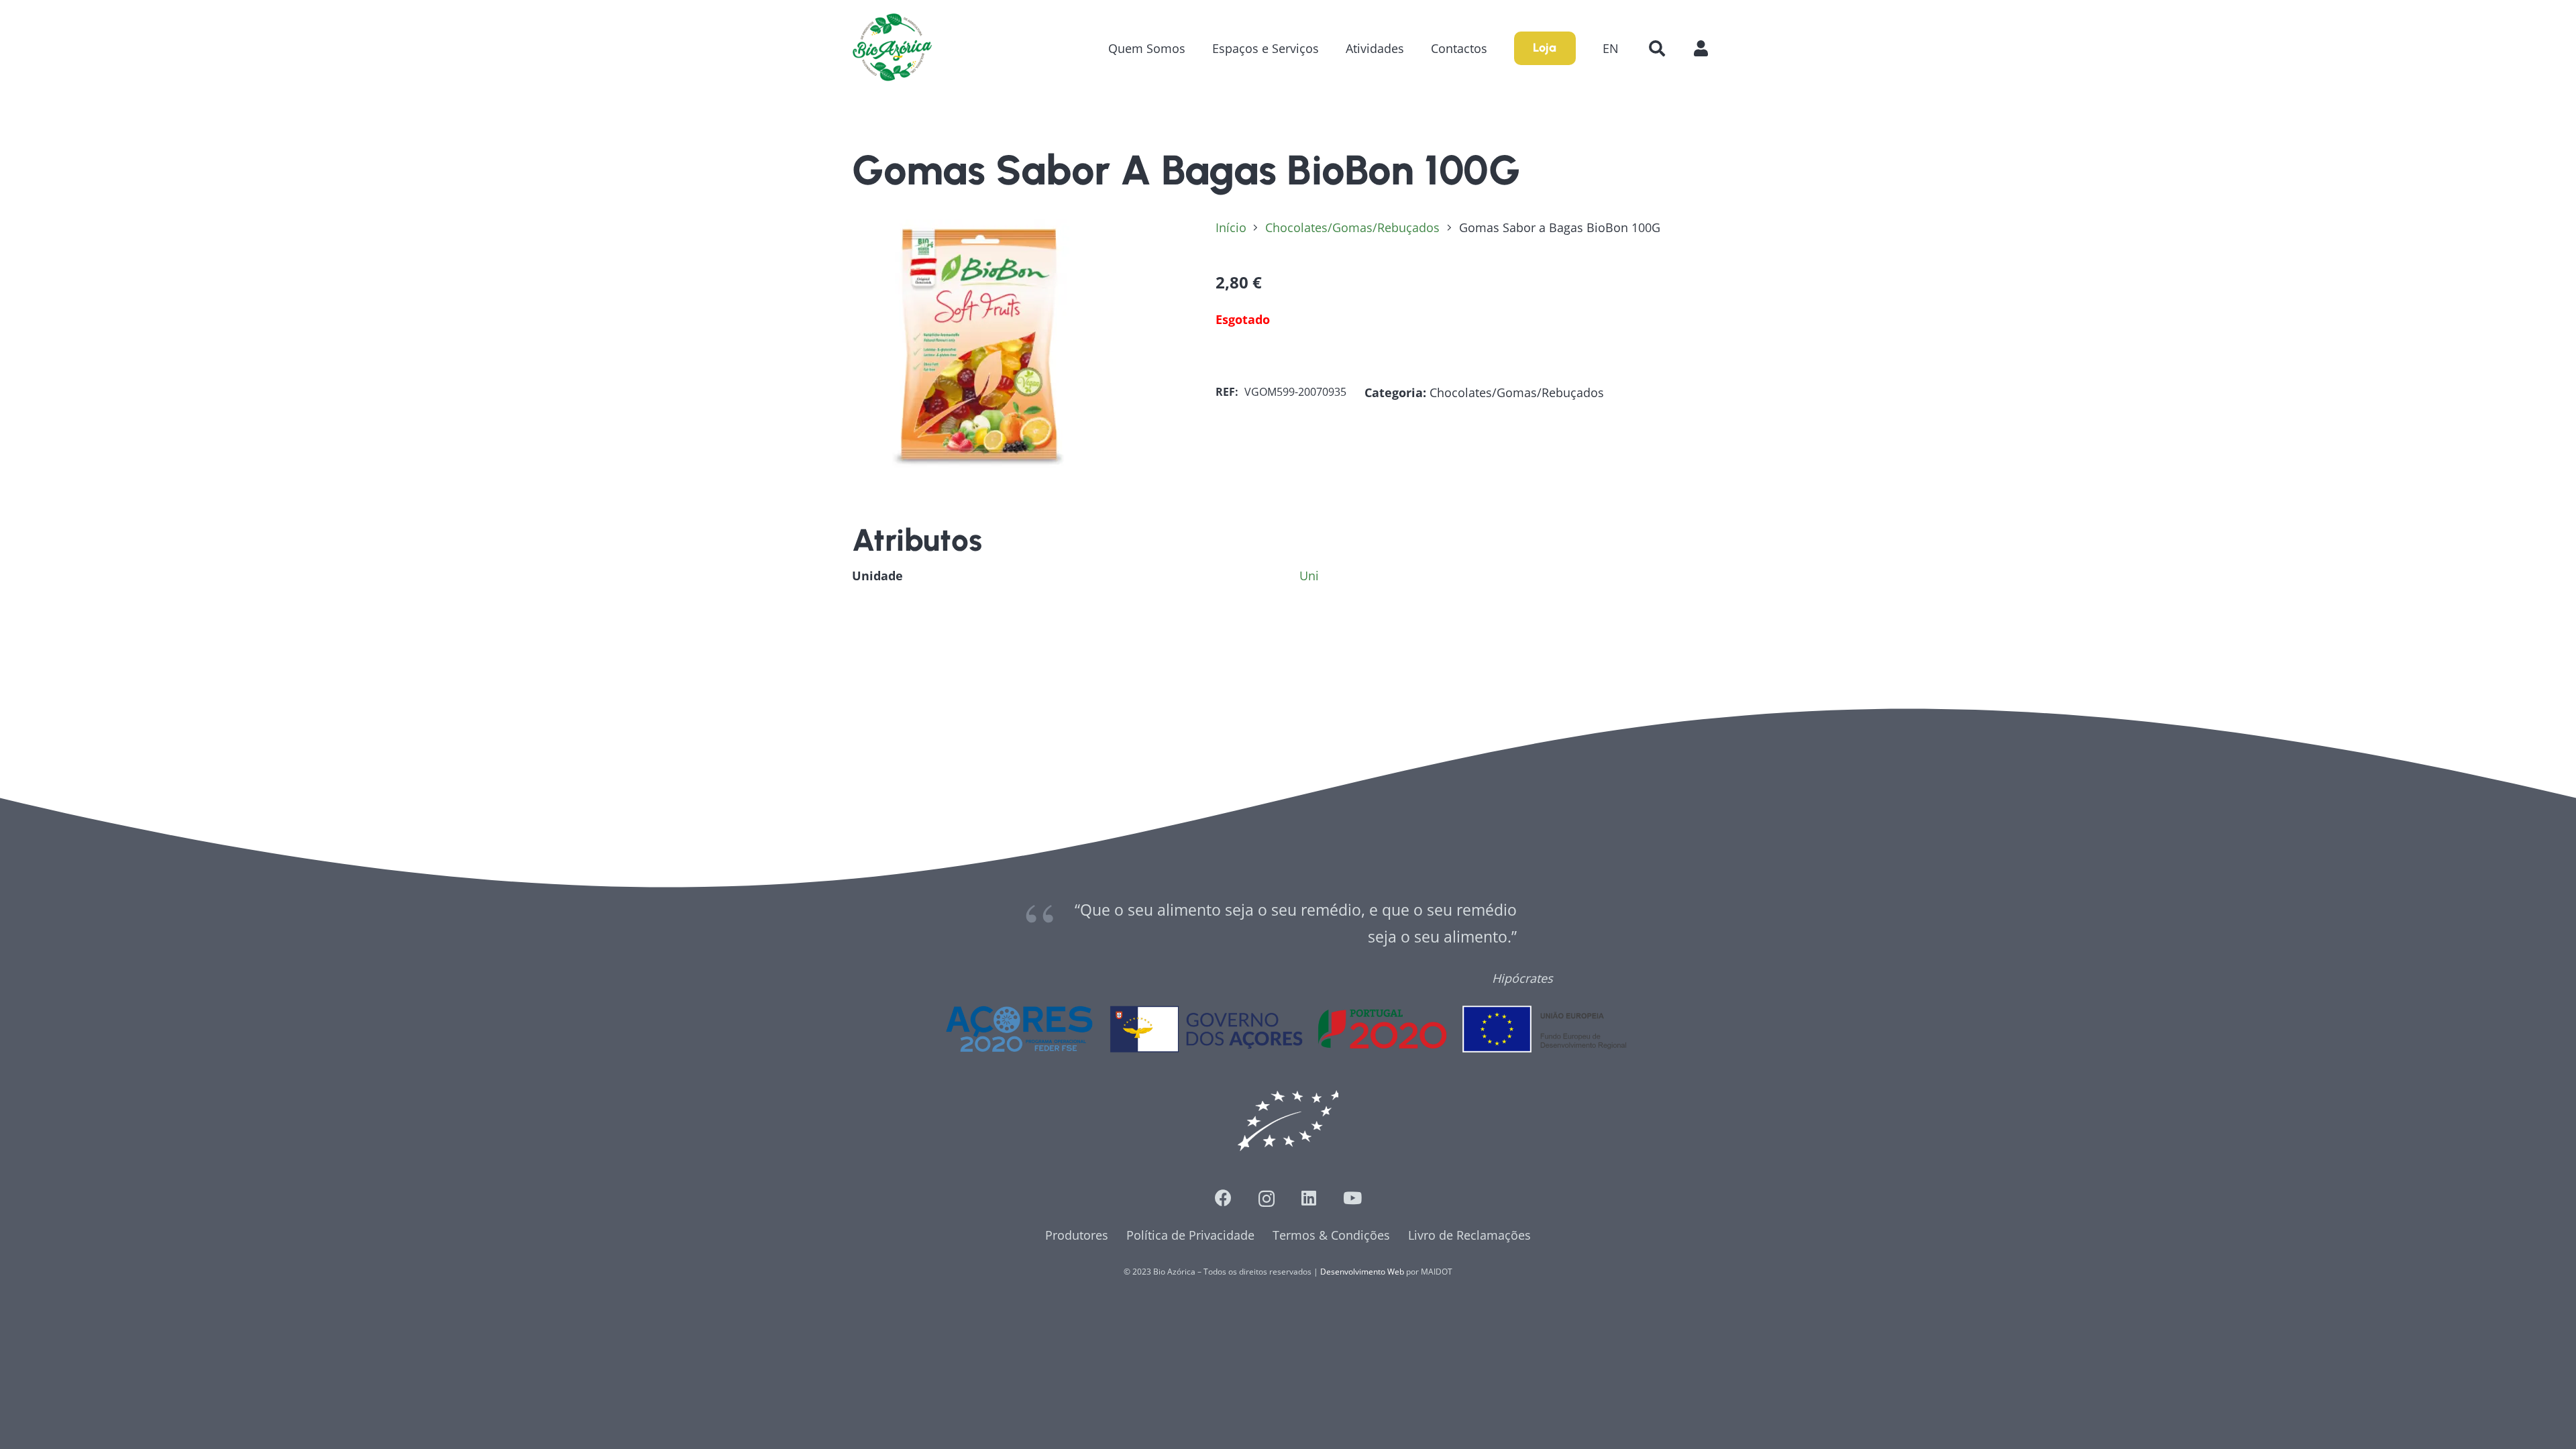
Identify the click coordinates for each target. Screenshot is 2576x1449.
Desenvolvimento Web (1362, 1272)
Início (1231, 227)
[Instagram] (1267, 1199)
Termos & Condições (1331, 1235)
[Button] (1708, 48)
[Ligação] (892, 48)
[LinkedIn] (1309, 1198)
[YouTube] (1352, 1198)
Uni (1309, 576)
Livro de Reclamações (1469, 1235)
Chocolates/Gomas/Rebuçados (1352, 227)
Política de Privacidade (1190, 1235)
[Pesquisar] (1657, 48)
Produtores (1077, 1235)
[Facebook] (1223, 1198)
